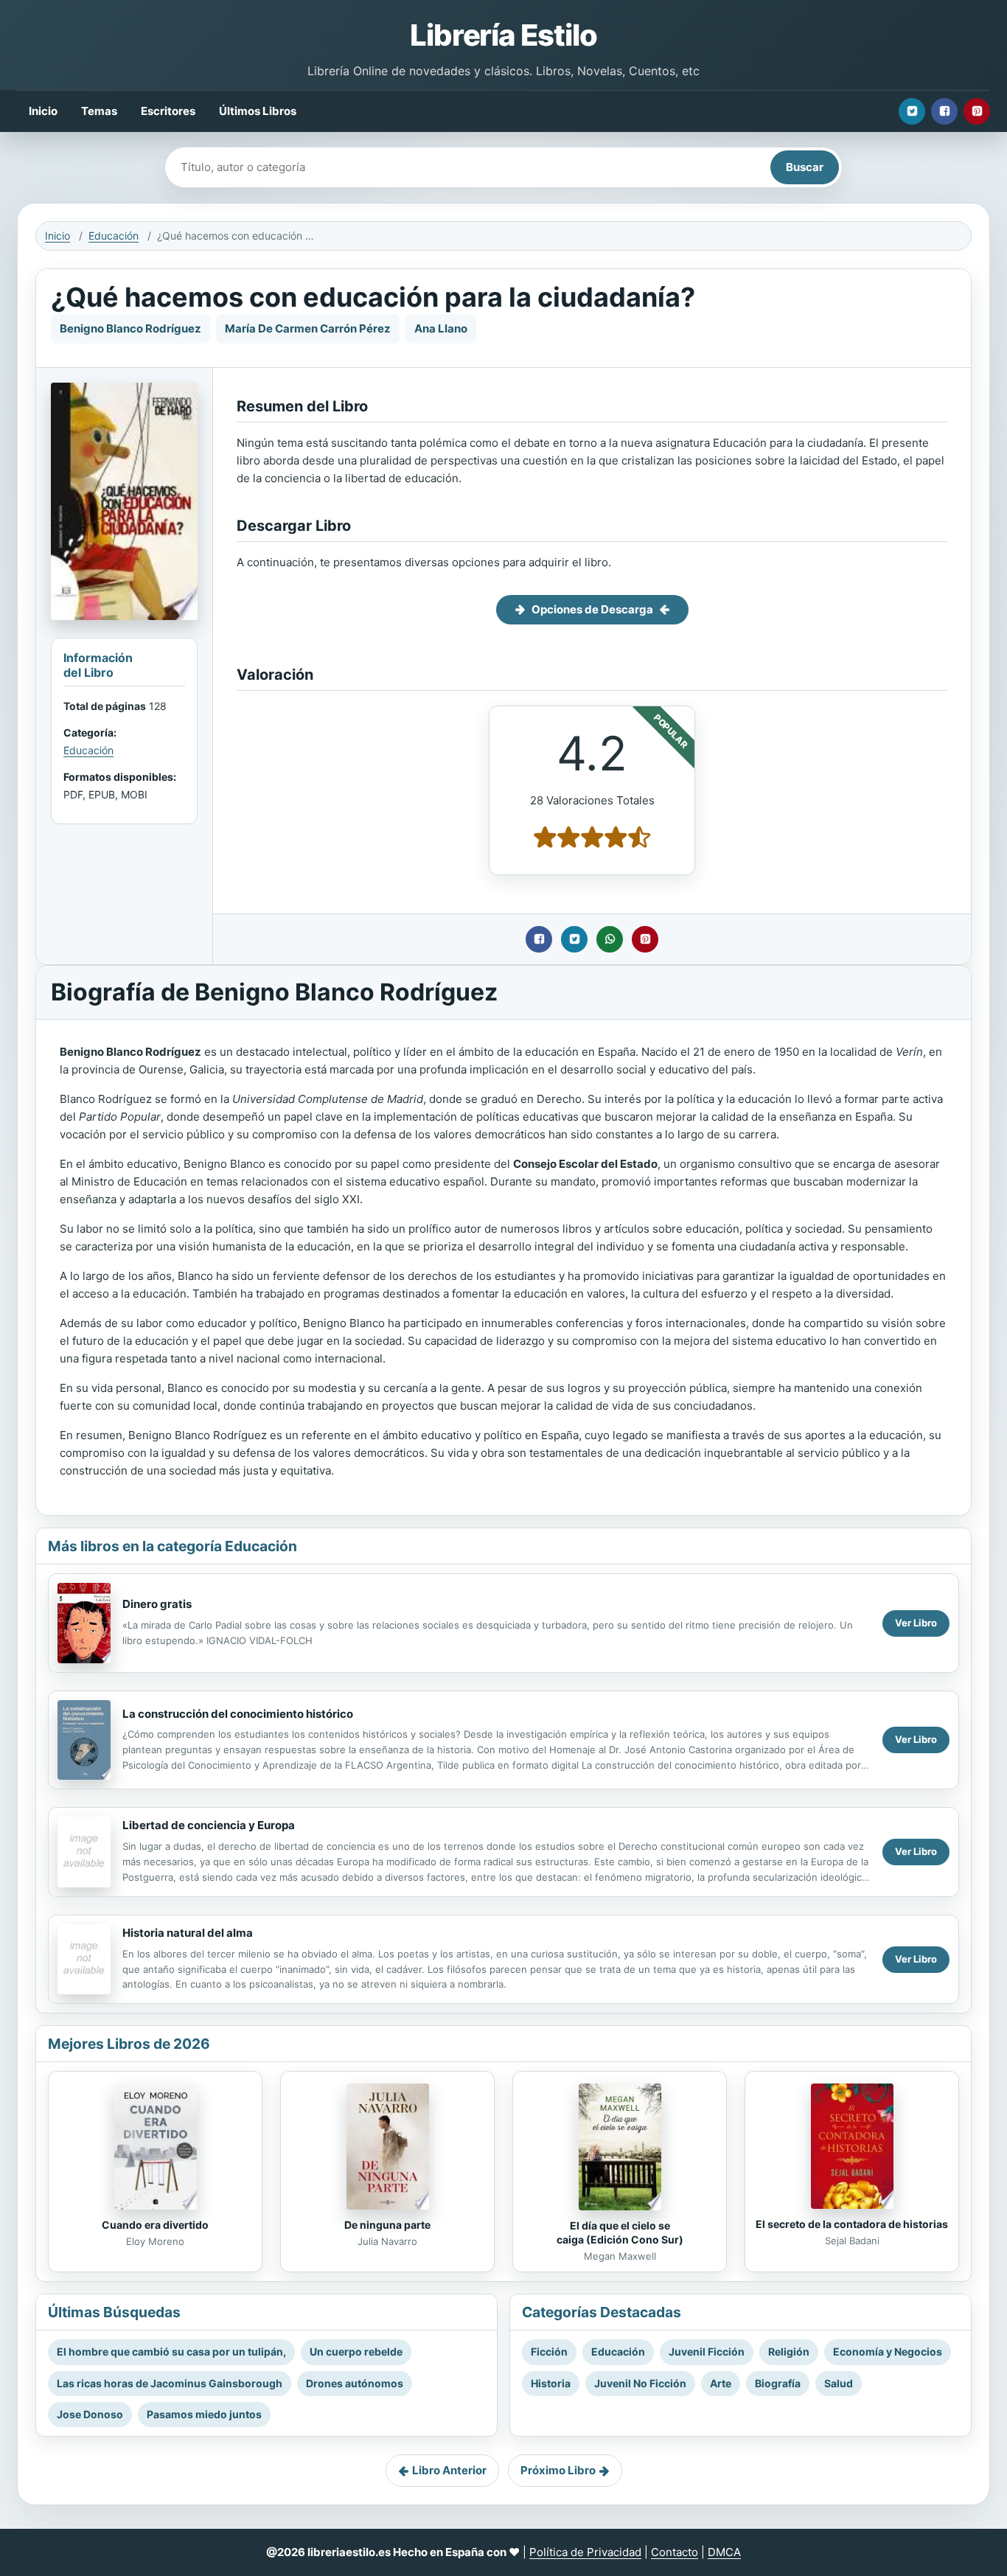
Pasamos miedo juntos (204, 2414)
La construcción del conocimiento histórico (238, 1714)
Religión (789, 2352)
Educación (114, 236)
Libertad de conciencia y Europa (209, 1825)
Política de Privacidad (585, 2552)
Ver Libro (916, 1623)
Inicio (43, 111)
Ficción (549, 2352)
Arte (721, 2383)
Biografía (778, 2383)
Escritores (168, 111)
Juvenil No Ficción (640, 2383)
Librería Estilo (503, 35)
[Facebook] (944, 111)
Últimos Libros (258, 111)
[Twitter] (912, 111)
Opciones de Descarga (592, 609)
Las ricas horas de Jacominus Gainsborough (170, 2383)
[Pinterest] (977, 111)
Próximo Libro (558, 2470)
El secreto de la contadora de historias (852, 2224)
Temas (99, 111)
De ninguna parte (387, 2225)
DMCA (724, 2552)
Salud (839, 2383)
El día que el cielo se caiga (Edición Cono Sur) (620, 2232)
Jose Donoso (90, 2414)
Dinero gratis (157, 1604)
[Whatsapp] (610, 939)
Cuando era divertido (155, 2225)
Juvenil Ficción (707, 2352)
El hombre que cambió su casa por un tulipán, (171, 2352)
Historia (551, 2383)
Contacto (675, 2552)
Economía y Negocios (888, 2352)
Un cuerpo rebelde (356, 2352)
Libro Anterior (449, 2470)
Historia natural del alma (188, 1933)
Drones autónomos (355, 2383)
